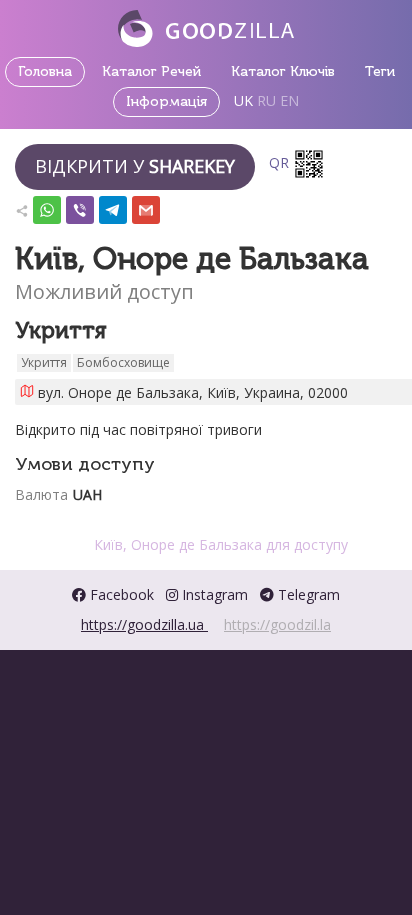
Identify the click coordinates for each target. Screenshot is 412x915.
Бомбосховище (123, 362)
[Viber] (80, 205)
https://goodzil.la (277, 624)
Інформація (166, 101)
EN (289, 100)
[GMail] (146, 205)
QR (281, 162)
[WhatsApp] (47, 205)
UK (243, 100)
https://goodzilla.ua (144, 624)
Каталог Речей (151, 71)
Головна (45, 71)
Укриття (44, 362)
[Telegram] (113, 205)
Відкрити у (135, 166)
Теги (380, 71)
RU (266, 100)
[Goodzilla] (206, 26)
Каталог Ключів (283, 71)
